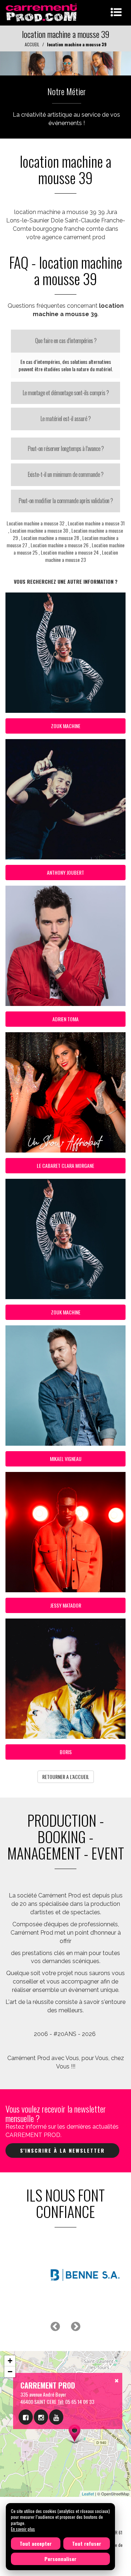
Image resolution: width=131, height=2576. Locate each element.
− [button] (10, 2372)
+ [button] (10, 2361)
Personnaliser (60, 2559)
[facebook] (26, 2417)
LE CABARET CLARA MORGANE (65, 1165)
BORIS (66, 1752)
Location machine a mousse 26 (59, 545)
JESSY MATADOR (66, 1605)
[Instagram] (41, 2417)
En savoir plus (23, 2529)
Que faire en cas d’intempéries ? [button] (66, 341)
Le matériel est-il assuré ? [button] (65, 419)
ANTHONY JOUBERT (65, 872)
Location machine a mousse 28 (50, 538)
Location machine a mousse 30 (39, 530)
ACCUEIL (32, 44)
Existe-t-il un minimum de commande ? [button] (65, 474)
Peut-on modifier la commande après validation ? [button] (66, 501)
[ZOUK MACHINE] (65, 63)
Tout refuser (87, 2543)
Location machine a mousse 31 (96, 523)
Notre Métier (67, 91)
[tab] (65, 341)
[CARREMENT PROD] (42, 12)
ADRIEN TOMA (65, 1019)
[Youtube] (56, 2417)
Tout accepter (36, 2543)
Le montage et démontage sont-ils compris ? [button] (66, 393)
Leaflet (88, 2494)
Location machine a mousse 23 (82, 556)
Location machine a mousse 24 (70, 552)
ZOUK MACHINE (66, 726)
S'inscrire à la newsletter (62, 2150)
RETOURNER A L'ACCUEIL (66, 1777)
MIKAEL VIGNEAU (66, 1459)
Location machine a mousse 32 (35, 523)
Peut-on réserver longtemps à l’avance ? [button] (66, 448)
